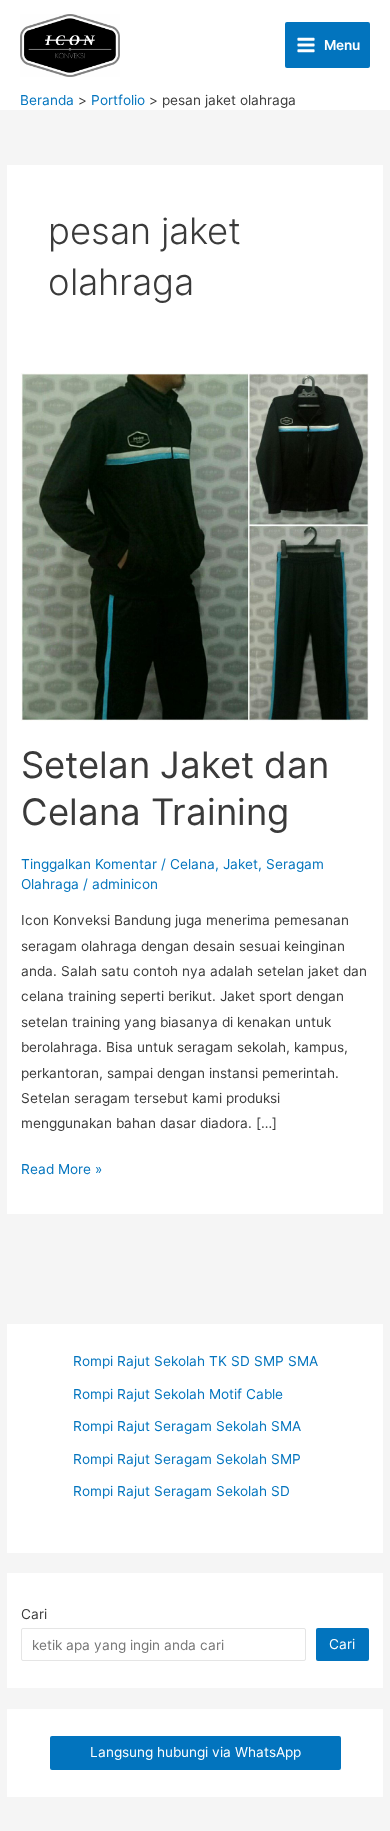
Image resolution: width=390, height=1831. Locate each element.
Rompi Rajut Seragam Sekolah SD (181, 1491)
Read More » (61, 1171)
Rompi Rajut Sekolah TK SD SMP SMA (195, 1361)
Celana (192, 864)
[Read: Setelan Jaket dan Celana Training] (195, 546)
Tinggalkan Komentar (89, 864)
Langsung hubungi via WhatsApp (195, 1752)
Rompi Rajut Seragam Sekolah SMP (187, 1459)
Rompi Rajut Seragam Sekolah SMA (187, 1426)
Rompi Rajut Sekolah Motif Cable (178, 1394)
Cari (34, 1614)
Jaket (240, 864)
